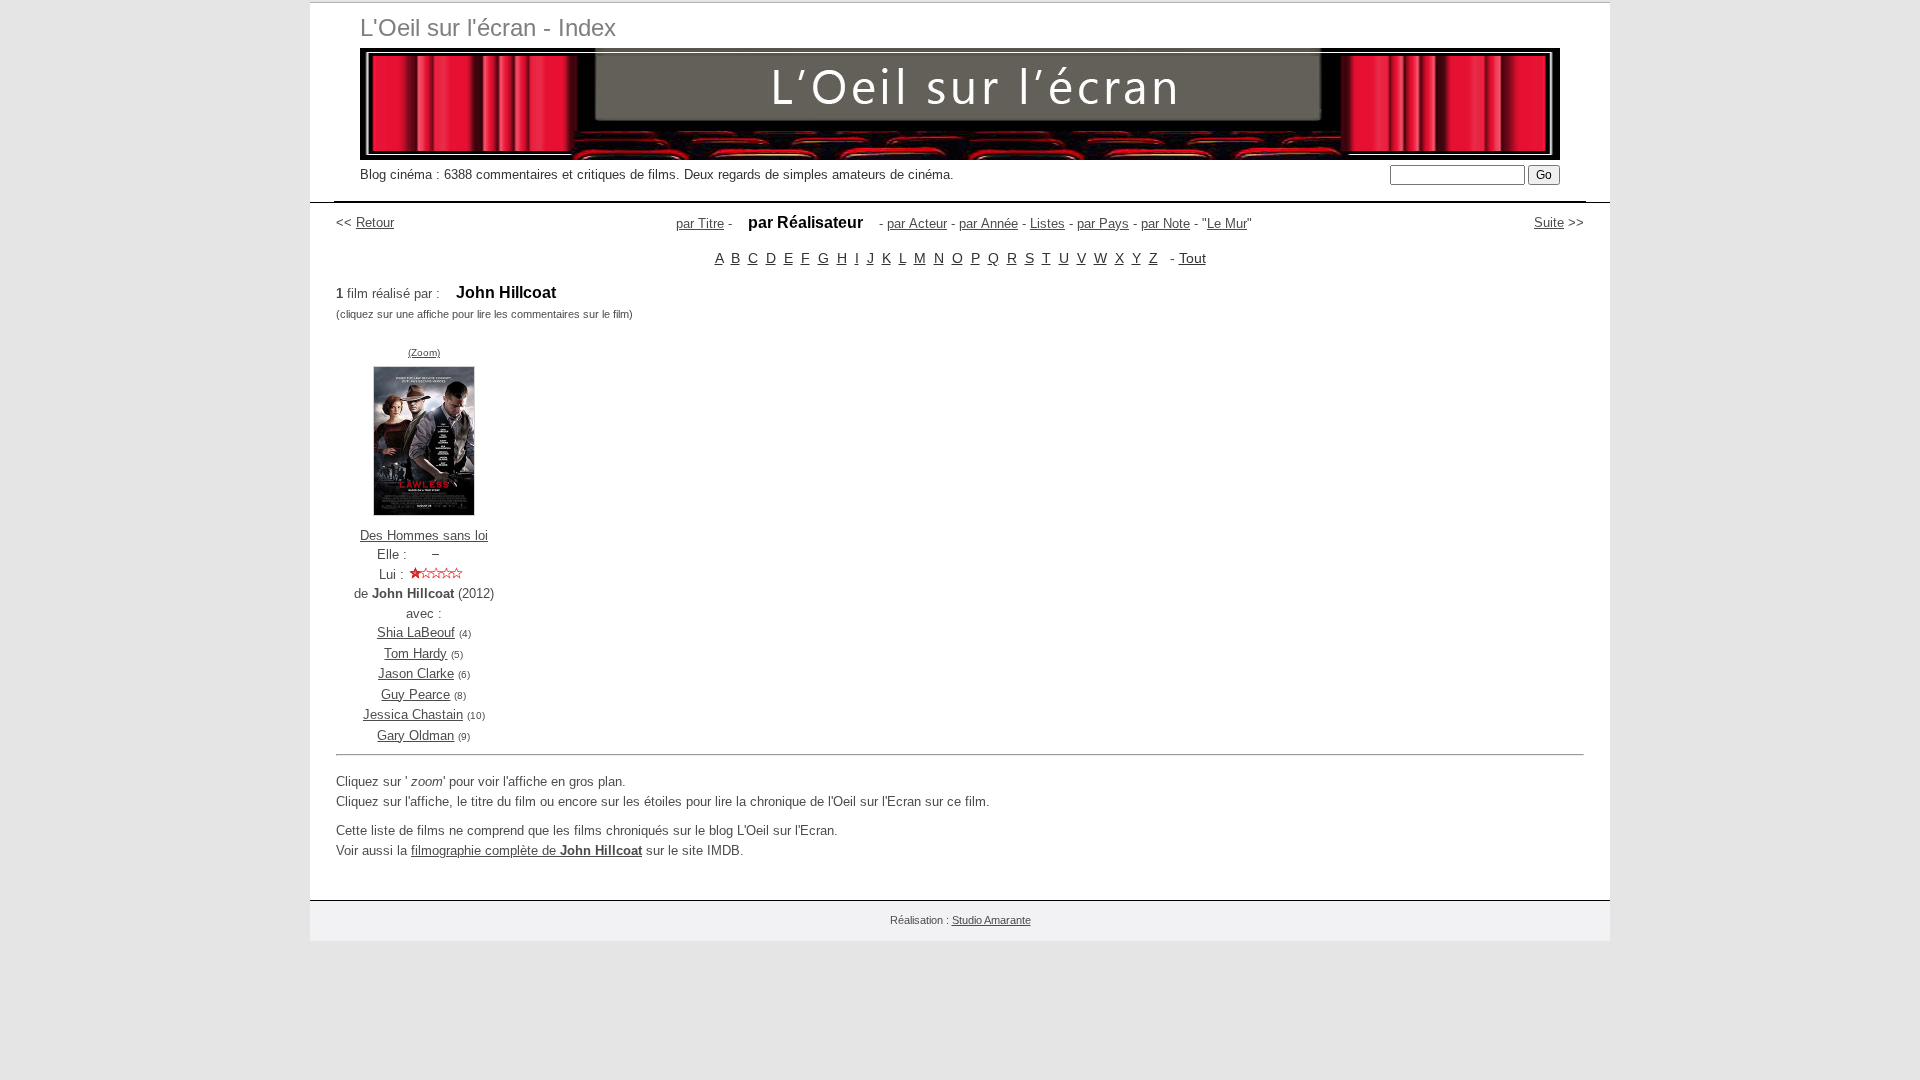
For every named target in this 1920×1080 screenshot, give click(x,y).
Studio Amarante (991, 920)
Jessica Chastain (413, 714)
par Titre (700, 223)
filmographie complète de (526, 850)
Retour (375, 222)
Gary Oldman (415, 735)
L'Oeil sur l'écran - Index (488, 27)
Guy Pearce (415, 694)
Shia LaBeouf (416, 632)
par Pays (1103, 223)
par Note (1165, 223)
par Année (988, 223)
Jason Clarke (416, 673)
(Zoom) (424, 352)
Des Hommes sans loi (424, 535)
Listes (1047, 223)
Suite (1549, 222)
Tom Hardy (415, 653)
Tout (1192, 258)
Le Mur (1227, 223)
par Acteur (917, 223)
